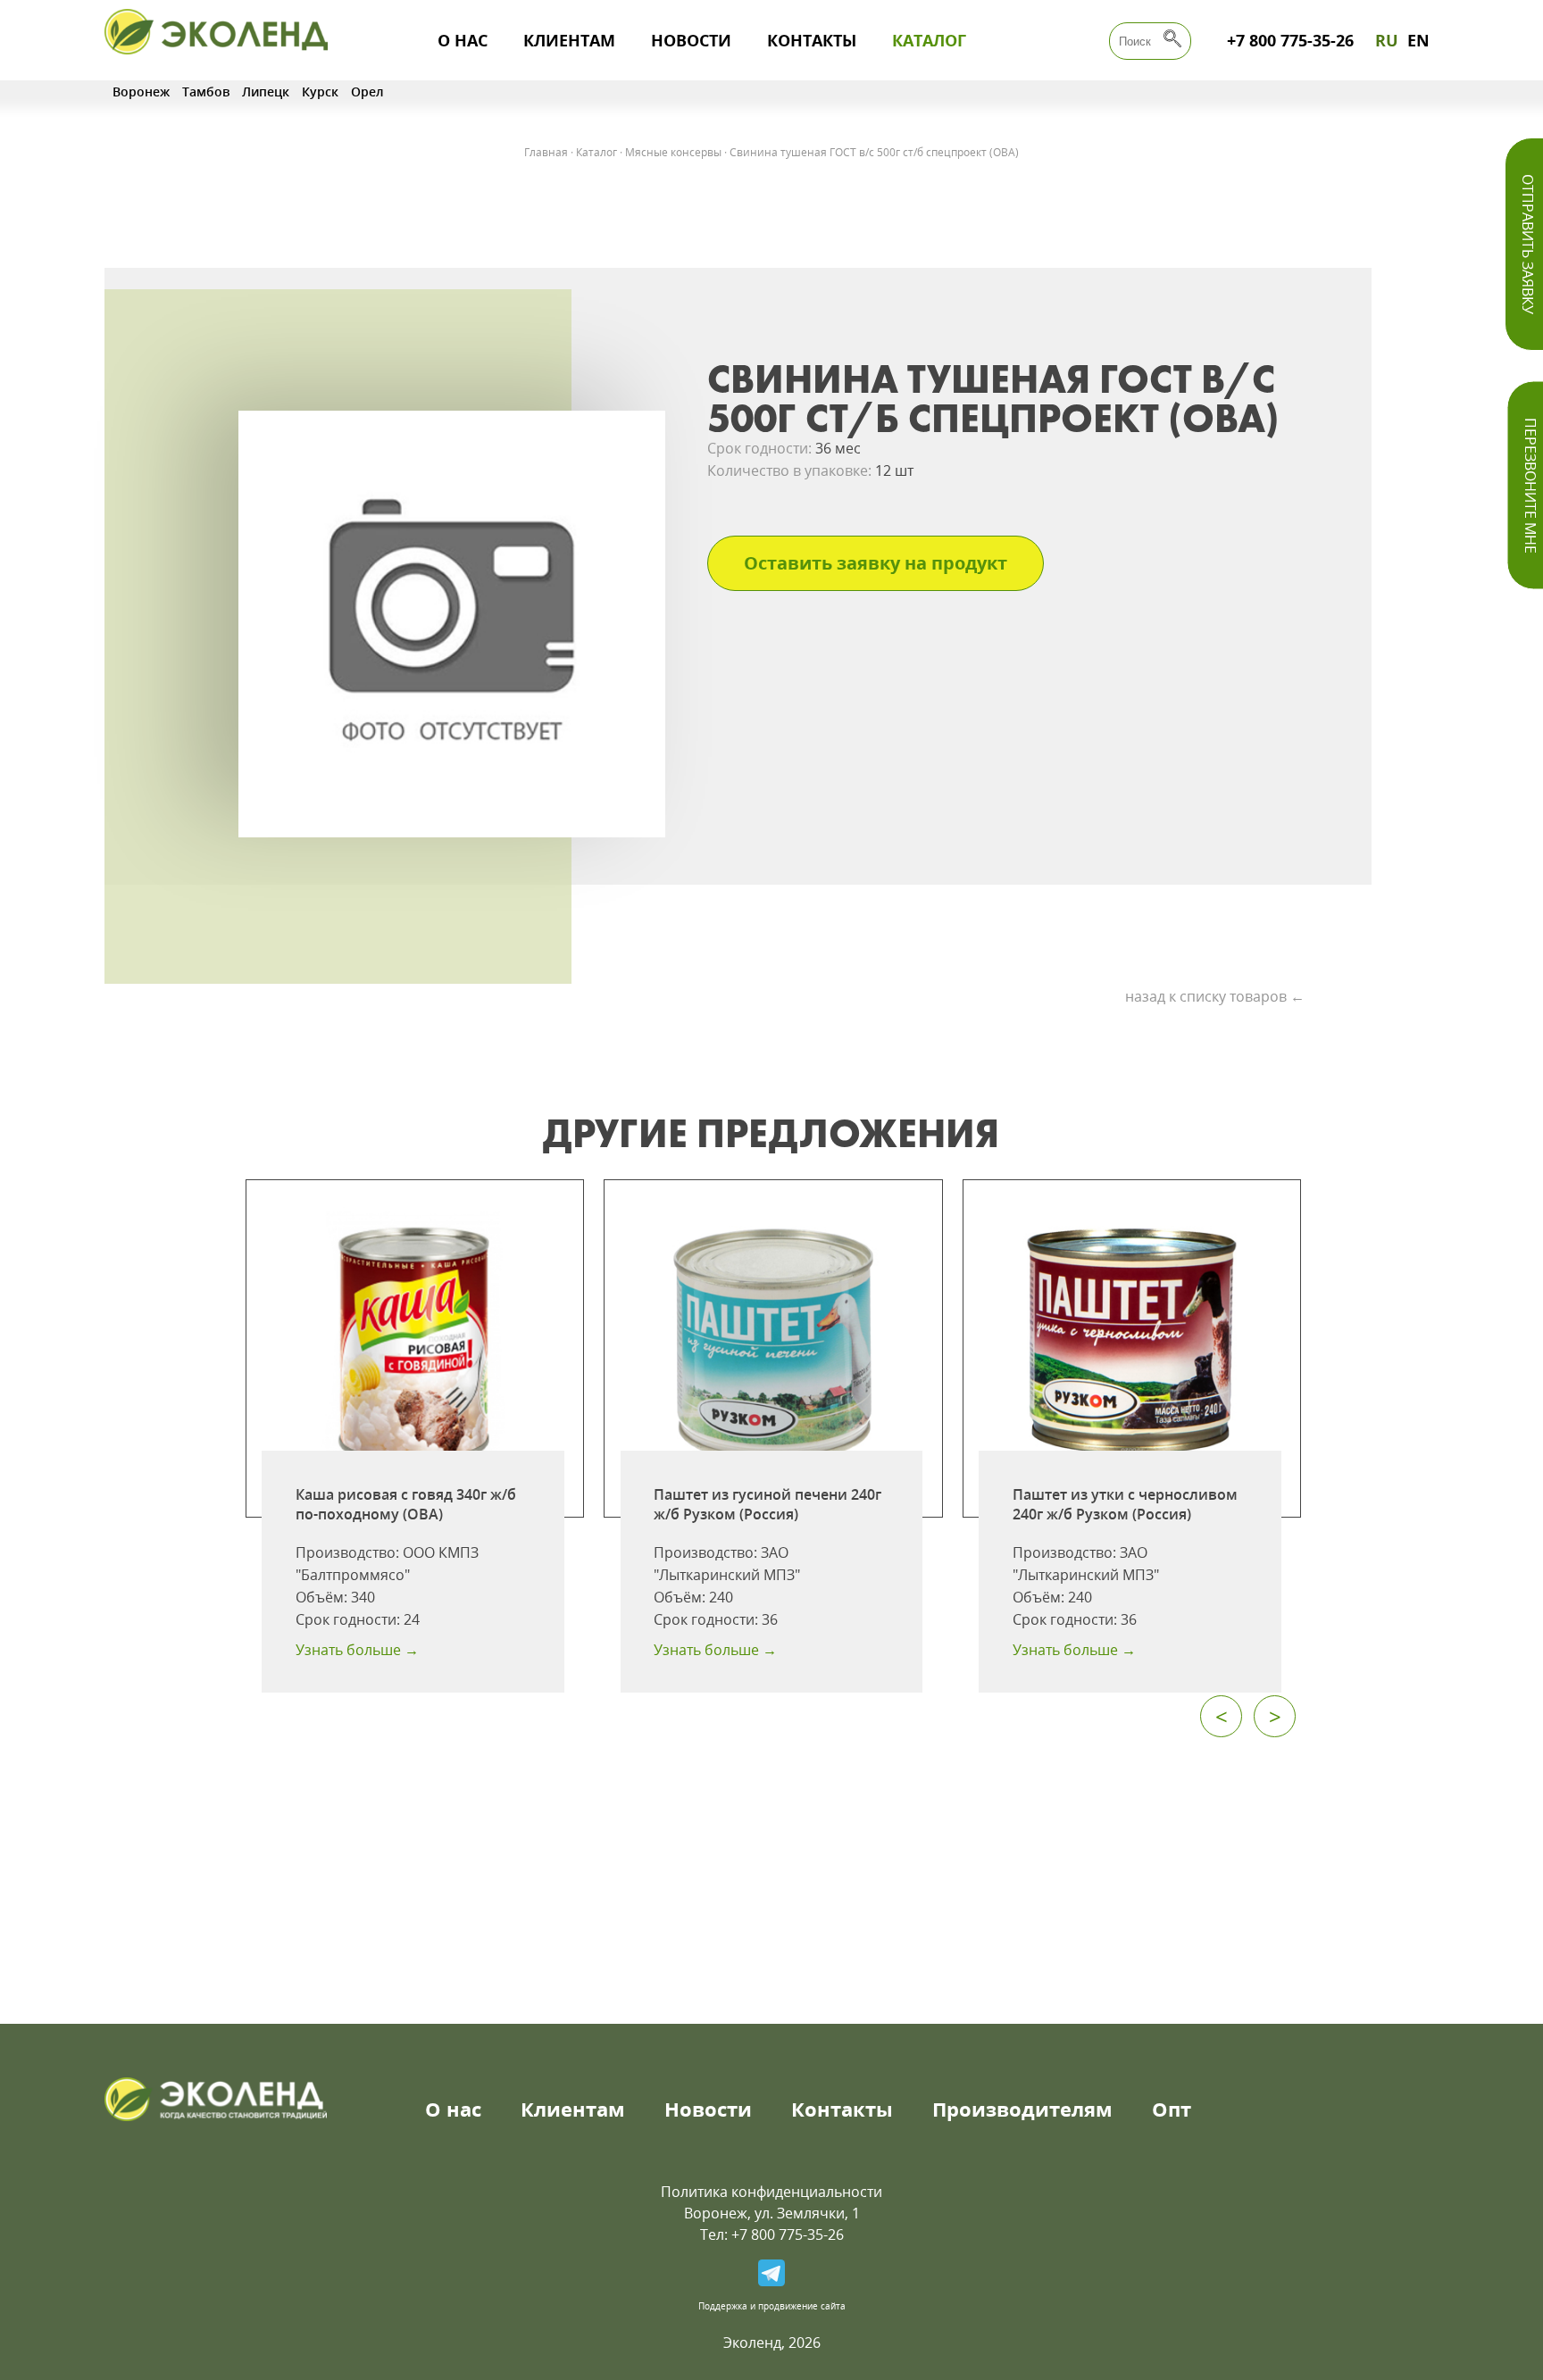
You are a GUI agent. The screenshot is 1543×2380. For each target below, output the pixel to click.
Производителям (1022, 2109)
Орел (367, 92)
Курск (320, 92)
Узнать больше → (357, 1650)
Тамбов (206, 92)
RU (1387, 40)
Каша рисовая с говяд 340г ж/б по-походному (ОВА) (406, 1504)
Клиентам (569, 40)
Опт (1172, 2109)
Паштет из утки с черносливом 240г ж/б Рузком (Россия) (1125, 1504)
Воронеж (141, 92)
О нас (463, 40)
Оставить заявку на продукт (876, 563)
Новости (691, 40)
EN (1418, 40)
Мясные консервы (673, 152)
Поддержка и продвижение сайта (772, 2306)
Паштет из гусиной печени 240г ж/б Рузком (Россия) (767, 1504)
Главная (546, 152)
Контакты (812, 40)
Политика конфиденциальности (771, 2192)
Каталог (929, 40)
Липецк (266, 92)
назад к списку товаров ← (1215, 996)
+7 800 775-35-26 (1290, 40)
